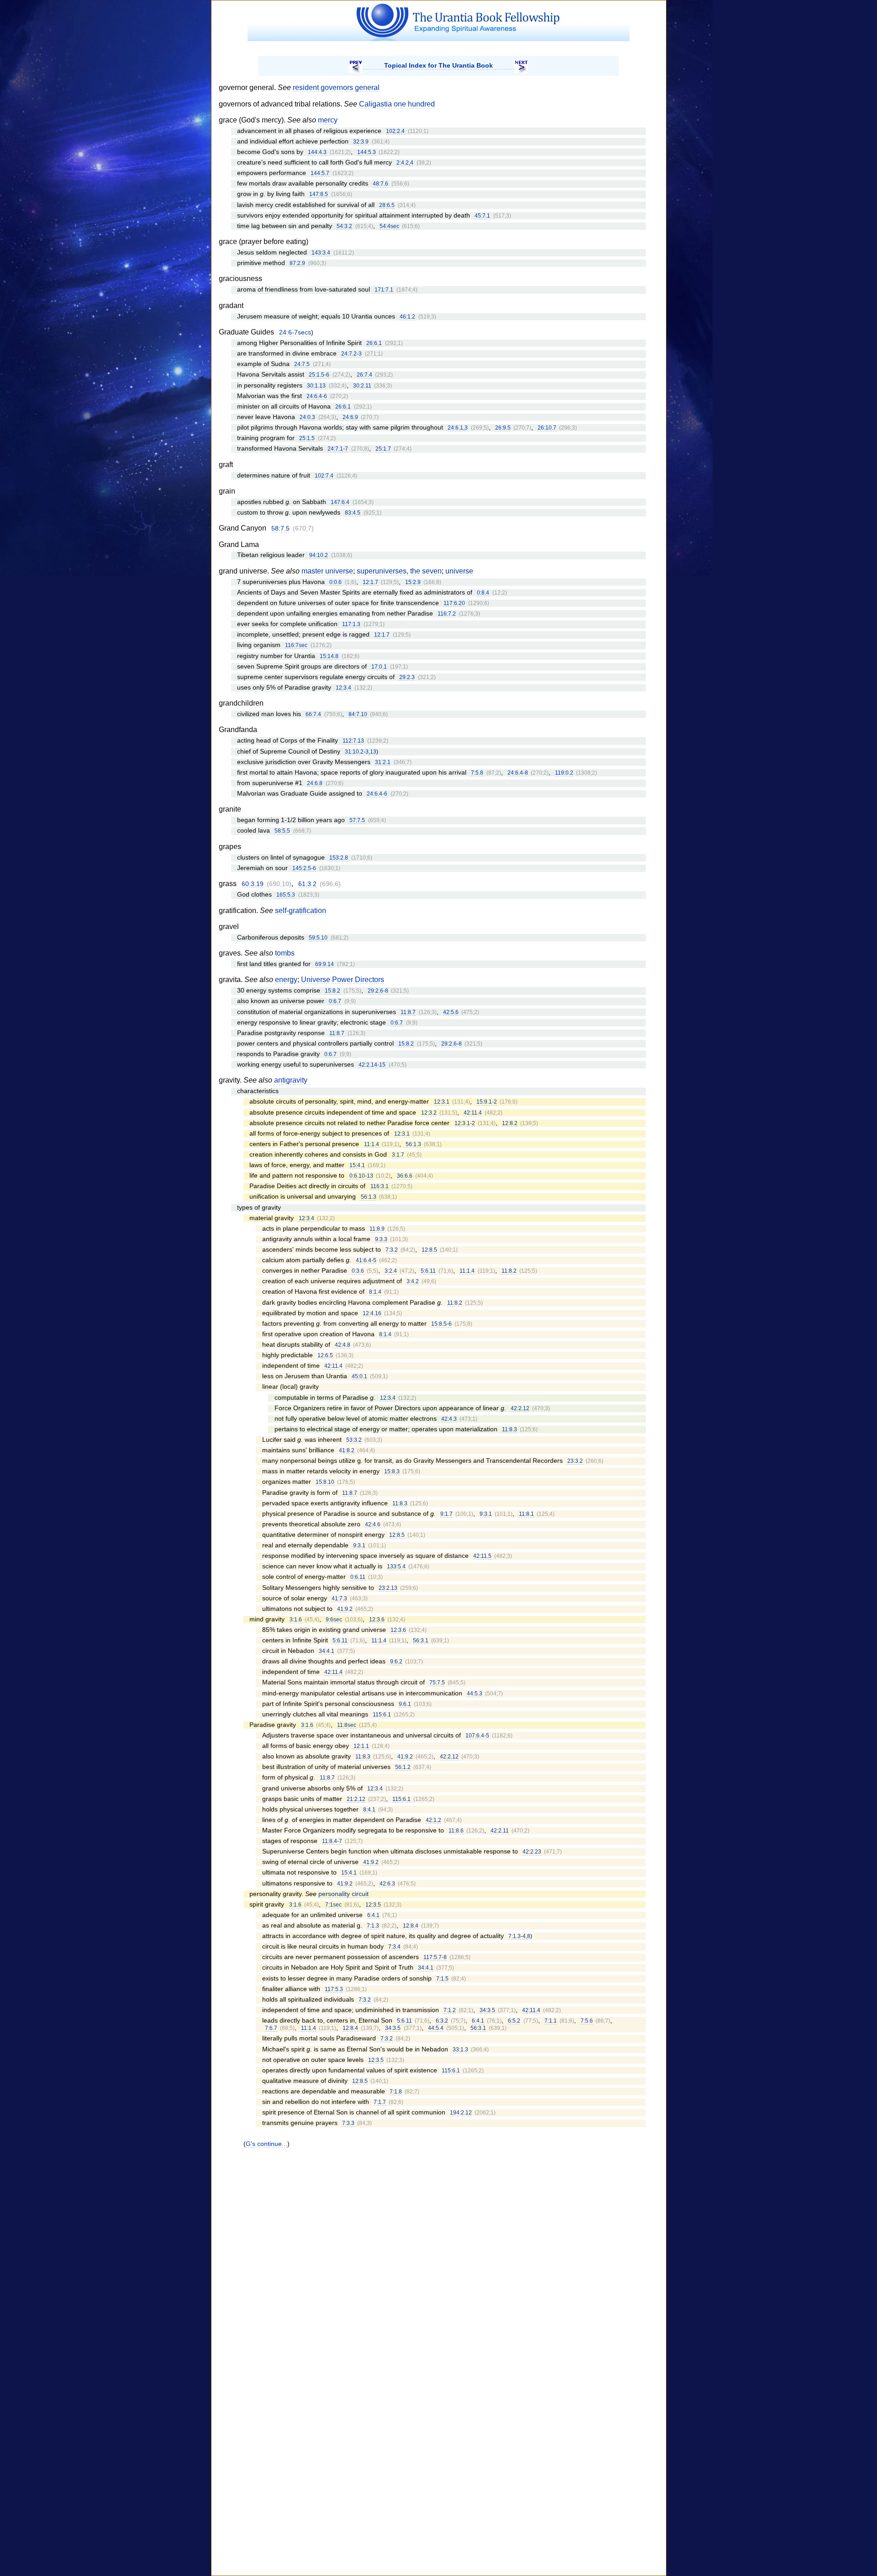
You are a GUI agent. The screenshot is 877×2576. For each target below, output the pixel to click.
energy (286, 980)
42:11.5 (482, 1556)
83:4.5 (353, 513)
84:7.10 (358, 714)
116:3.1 (380, 1186)
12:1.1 (361, 1746)
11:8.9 (377, 1229)
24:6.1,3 (458, 428)
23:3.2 (575, 1461)
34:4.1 (327, 1651)
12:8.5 (429, 1250)
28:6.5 (387, 205)
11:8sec (347, 1725)
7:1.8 (396, 2092)
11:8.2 (509, 1271)
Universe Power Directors (343, 980)
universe (459, 571)
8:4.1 (369, 1810)
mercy (328, 120)
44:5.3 (475, 1694)
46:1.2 (407, 317)
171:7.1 (384, 290)
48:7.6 (380, 184)
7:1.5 (442, 1979)
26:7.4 (365, 375)
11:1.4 (372, 1144)
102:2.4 (395, 131)
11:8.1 (526, 1514)
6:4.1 (373, 1915)
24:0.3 (307, 417)
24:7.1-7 (338, 449)
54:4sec (389, 226)
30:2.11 (362, 386)
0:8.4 (483, 593)
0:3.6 (358, 1271)
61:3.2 (307, 884)
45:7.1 (482, 216)
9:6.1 (405, 1704)
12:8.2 (510, 1123)
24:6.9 (350, 417)
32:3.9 (361, 142)
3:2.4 (391, 1271)
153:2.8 (339, 858)
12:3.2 (429, 1113)
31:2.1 (383, 762)
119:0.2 (564, 773)
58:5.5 (282, 831)
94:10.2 (319, 555)
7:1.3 (373, 1926)
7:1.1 (551, 2021)
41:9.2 (345, 1609)
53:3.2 (354, 1440)
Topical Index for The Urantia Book (438, 65)
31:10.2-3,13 (361, 752)
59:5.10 (318, 938)
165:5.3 (286, 895)
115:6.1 (382, 1715)
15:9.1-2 (487, 1102)
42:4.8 (343, 1345)
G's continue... (267, 2144)
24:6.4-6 (317, 396)
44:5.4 (436, 2028)
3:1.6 (296, 1620)
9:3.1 (486, 1514)
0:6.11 (358, 1577)
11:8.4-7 (332, 1841)
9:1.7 (446, 1514)
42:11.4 (473, 1113)
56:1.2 (403, 1767)
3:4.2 (413, 1281)
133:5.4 (396, 1567)
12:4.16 (372, 1313)
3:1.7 (398, 1155)
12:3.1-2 (465, 1123)
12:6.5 (325, 1355)
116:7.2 (447, 614)
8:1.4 (375, 1292)
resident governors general (336, 88)
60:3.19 (253, 884)
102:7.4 (324, 476)
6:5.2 (514, 2021)
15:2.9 (413, 582)
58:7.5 (280, 528)
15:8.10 (325, 1482)
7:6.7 (271, 2028)
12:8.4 (411, 1926)
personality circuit (343, 1894)
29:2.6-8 (378, 991)
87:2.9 (297, 263)
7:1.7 (380, 2102)
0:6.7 (335, 1001)
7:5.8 (477, 773)
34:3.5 (487, 2010)
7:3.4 (394, 1947)
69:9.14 (325, 964)
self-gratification (301, 911)
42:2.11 (500, 1831)
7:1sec (333, 1905)
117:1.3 (351, 624)
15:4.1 (357, 1165)
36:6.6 (405, 1176)
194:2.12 (461, 2113)
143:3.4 (321, 253)
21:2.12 (356, 1799)
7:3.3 (348, 2123)
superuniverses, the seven (399, 571)
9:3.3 (381, 1239)
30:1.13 (316, 386)
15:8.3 (392, 1471)
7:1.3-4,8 (519, 1936)
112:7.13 (353, 741)
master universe (327, 571)
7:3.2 (392, 1250)
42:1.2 (433, 1820)
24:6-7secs (295, 332)
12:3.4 (343, 688)
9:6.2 (396, 1662)
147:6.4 (340, 502)
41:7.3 (339, 1599)
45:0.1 (359, 1376)
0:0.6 (335, 582)
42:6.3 (387, 1884)
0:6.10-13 (361, 1176)
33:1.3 (460, 2050)
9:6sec (334, 1620)
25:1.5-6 (319, 375)
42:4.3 (449, 1419)
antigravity (291, 1080)
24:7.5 (302, 364)
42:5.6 (451, 1012)
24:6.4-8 (518, 773)
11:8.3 (510, 1429)
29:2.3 (407, 677)
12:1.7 (370, 582)
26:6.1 (374, 343)
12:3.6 (377, 1620)
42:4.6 (373, 1524)
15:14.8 (329, 656)
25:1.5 (307, 438)
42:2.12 (520, 1408)
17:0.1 (379, 667)
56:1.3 (413, 1144)
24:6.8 (315, 783)
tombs (285, 953)
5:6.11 (428, 1271)
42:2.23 (532, 1852)
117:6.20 (454, 603)
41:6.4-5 (366, 1260)
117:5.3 (334, 1989)
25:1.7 (383, 449)
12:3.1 (442, 1102)
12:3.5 (373, 1905)
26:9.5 (503, 428)
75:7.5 (437, 1683)
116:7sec (296, 645)
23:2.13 (388, 1588)
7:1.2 (450, 2010)
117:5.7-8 (435, 1957)
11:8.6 (456, 1831)
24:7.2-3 (351, 354)
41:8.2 (347, 1450)
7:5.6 (587, 2021)
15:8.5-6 (441, 1324)
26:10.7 (547, 428)
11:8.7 (408, 1012)
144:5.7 (320, 173)
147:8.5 (319, 194)
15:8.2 (333, 991)
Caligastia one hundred (397, 104)
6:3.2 (442, 2021)
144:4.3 (317, 152)
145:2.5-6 (304, 868)
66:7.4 (313, 714)
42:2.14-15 (372, 1065)
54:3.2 (344, 226)
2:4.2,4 (405, 163)
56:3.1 (421, 1641)
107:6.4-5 (477, 1736)
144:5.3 (367, 152)
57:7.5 (357, 820)
